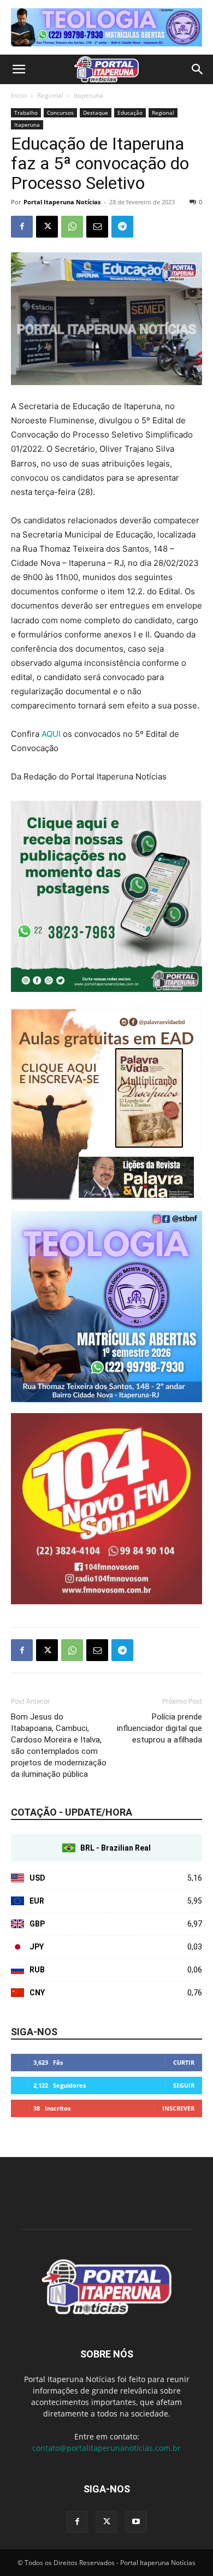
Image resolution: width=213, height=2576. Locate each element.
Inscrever (178, 2108)
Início (19, 95)
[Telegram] (122, 227)
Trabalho (26, 113)
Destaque (96, 113)
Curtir (184, 2062)
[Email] (97, 227)
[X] (47, 227)
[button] (19, 69)
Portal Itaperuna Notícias (62, 202)
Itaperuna (88, 95)
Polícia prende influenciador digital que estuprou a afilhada (159, 1728)
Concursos (60, 113)
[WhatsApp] (72, 227)
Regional (50, 95)
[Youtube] (136, 2522)
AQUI (51, 734)
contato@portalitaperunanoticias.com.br (106, 2448)
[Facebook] (22, 227)
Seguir (184, 2085)
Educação (130, 113)
